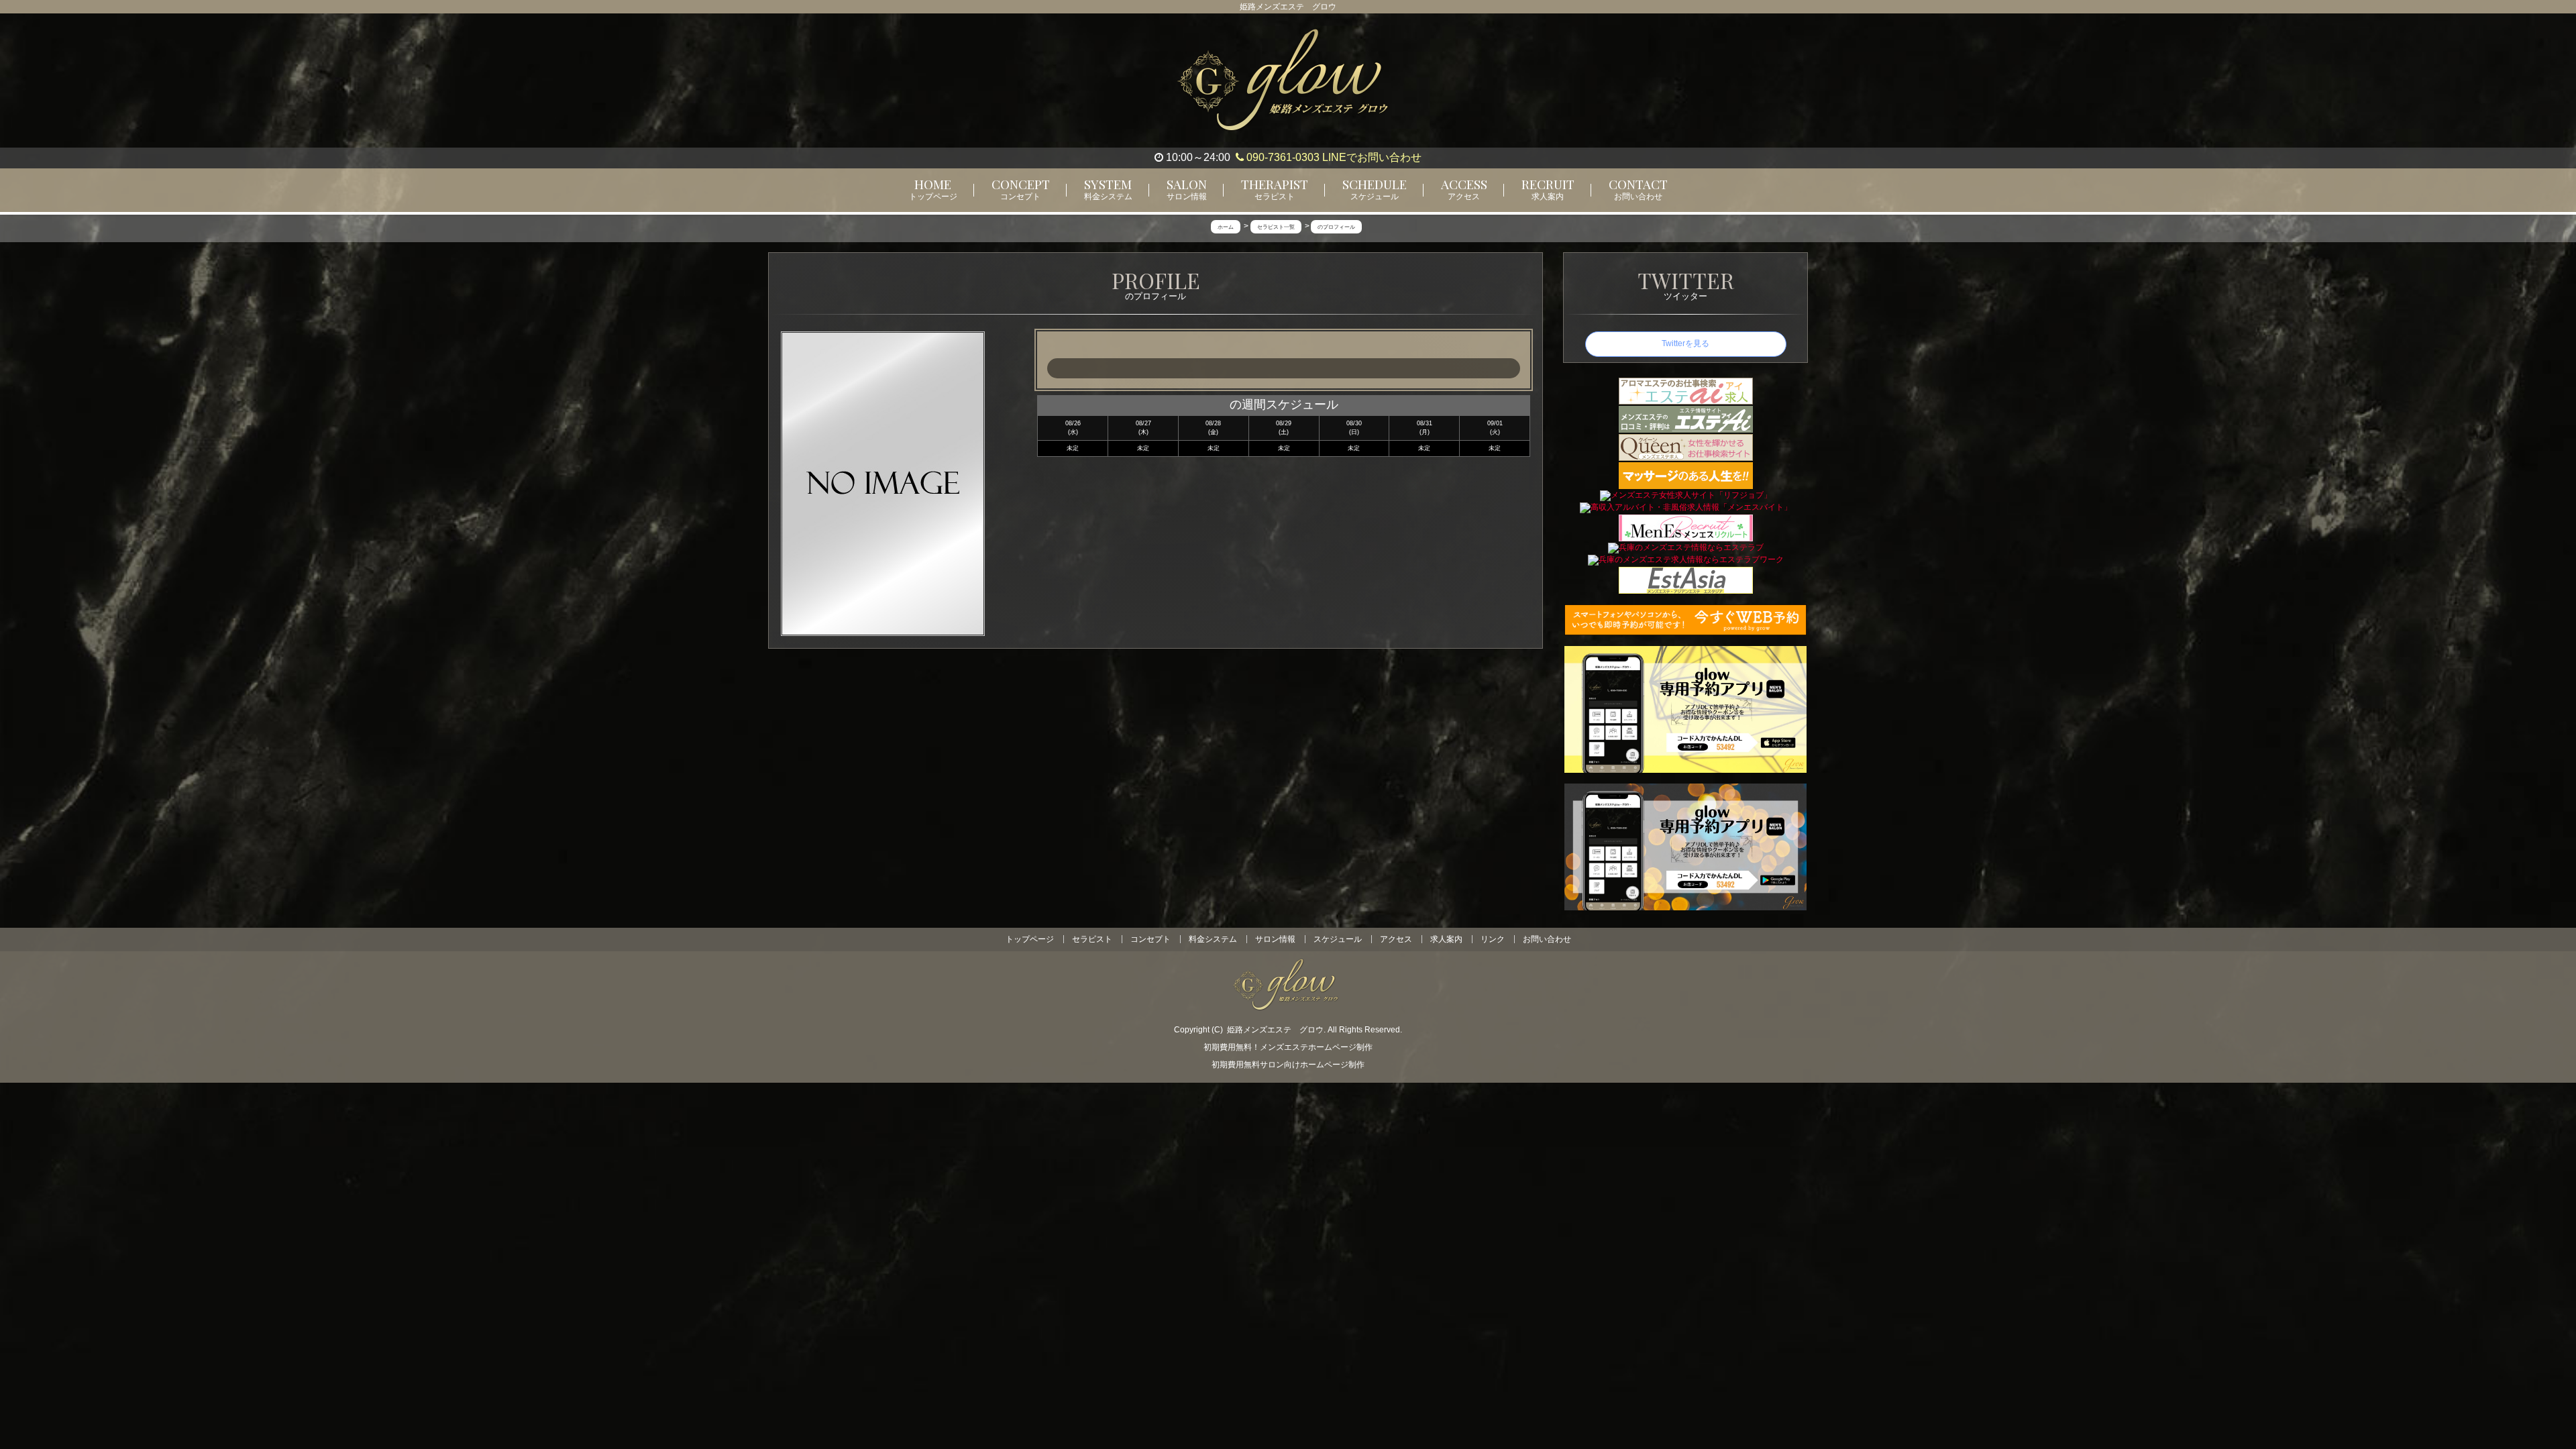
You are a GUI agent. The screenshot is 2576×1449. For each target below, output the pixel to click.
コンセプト (1150, 939)
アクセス (1396, 939)
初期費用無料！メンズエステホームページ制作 (1288, 1047)
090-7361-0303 (1282, 157)
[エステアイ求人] (1686, 390)
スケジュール (1338, 939)
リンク (1493, 939)
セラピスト (1092, 939)
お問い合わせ (1547, 939)
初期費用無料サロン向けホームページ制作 (1288, 1065)
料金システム (1213, 939)
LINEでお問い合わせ (1372, 157)
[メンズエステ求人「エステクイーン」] (1686, 447)
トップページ (1030, 939)
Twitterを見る (1685, 343)
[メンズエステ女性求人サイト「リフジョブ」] (1686, 495)
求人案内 (1446, 939)
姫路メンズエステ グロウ (1275, 1030)
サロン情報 (1275, 939)
